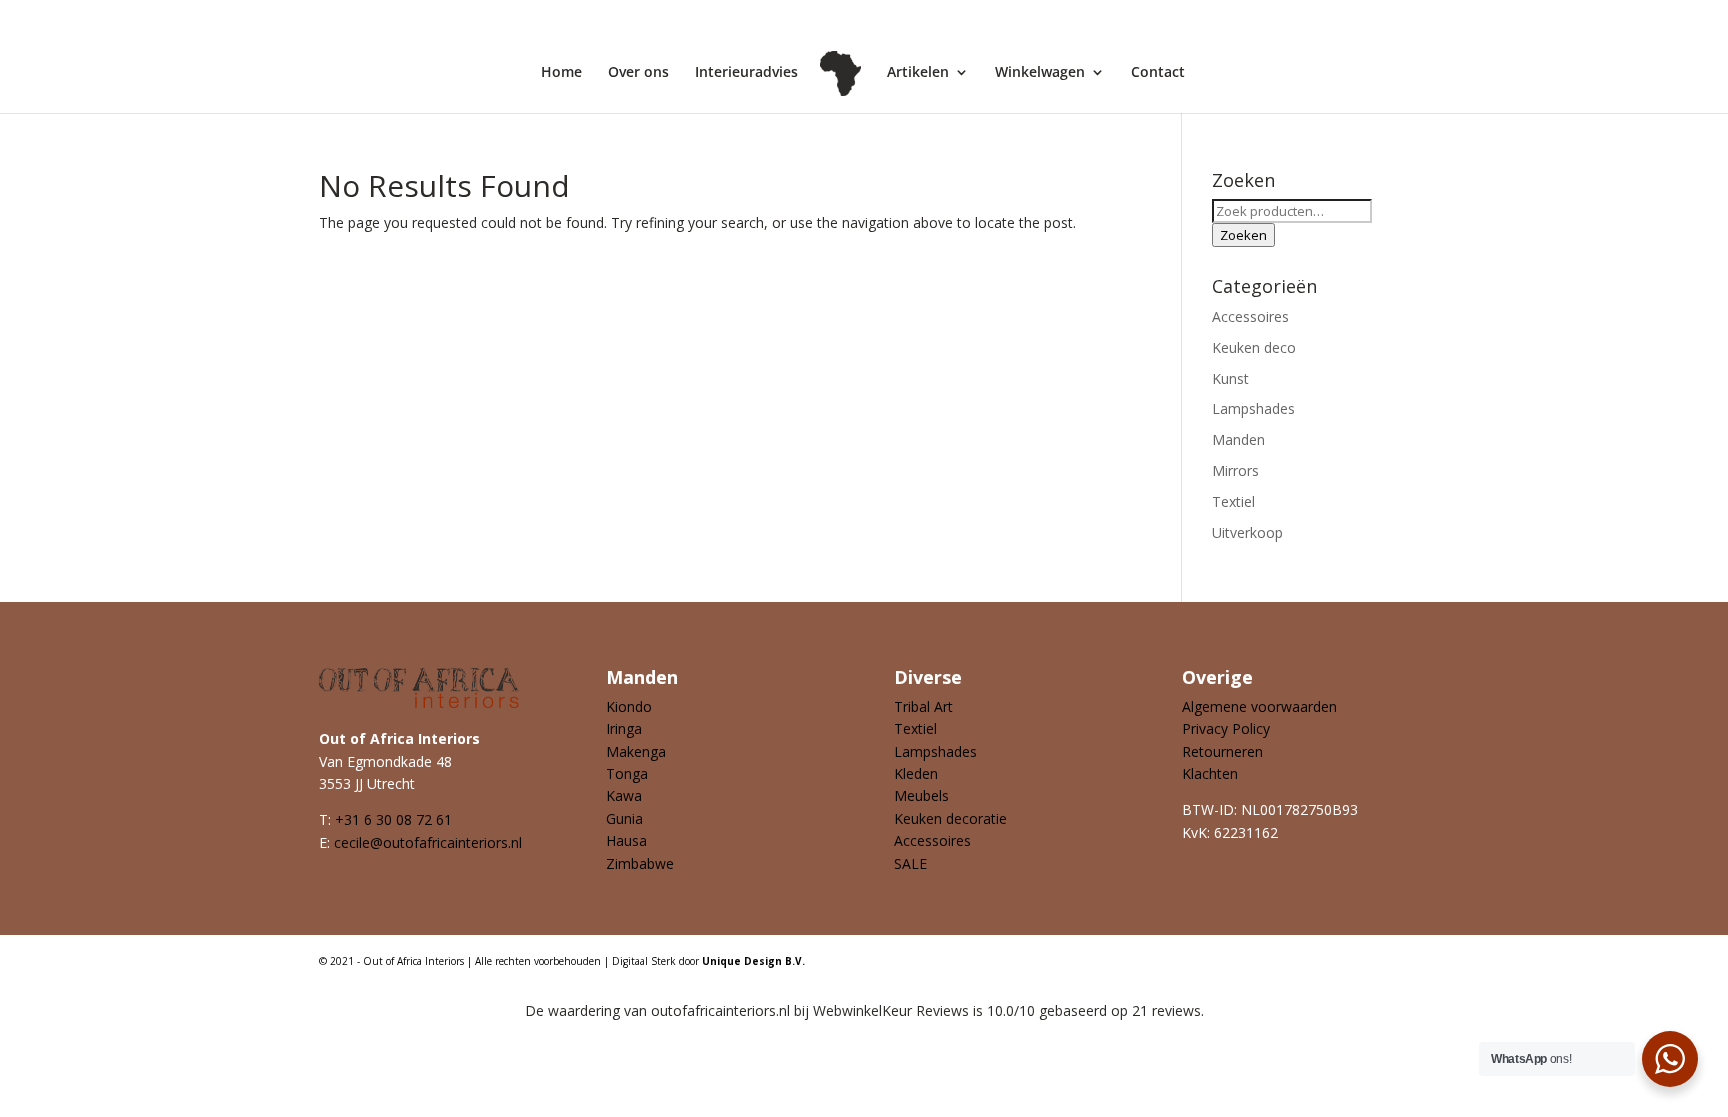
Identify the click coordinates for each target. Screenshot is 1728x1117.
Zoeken (1243, 235)
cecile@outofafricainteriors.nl (428, 842)
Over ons (638, 73)
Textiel (1233, 501)
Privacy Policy (1226, 728)
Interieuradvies (746, 73)
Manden (1238, 439)
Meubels (921, 795)
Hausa (626, 840)
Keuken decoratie (950, 818)
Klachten (1210, 773)
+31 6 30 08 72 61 (393, 819)
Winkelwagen (1040, 73)
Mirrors (1235, 470)
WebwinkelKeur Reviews (891, 1010)
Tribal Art (923, 706)
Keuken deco (1254, 347)
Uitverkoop (1247, 532)
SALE (910, 863)
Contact (1158, 73)
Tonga (627, 773)
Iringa (624, 728)
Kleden (916, 773)
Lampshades (1253, 408)
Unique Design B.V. (753, 961)
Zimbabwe (640, 863)
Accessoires (1250, 316)
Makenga (636, 751)
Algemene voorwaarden (1259, 706)
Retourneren (1222, 751)
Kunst (1230, 378)
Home (561, 73)
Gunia (624, 818)
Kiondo (629, 706)
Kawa (624, 795)
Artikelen (918, 73)
